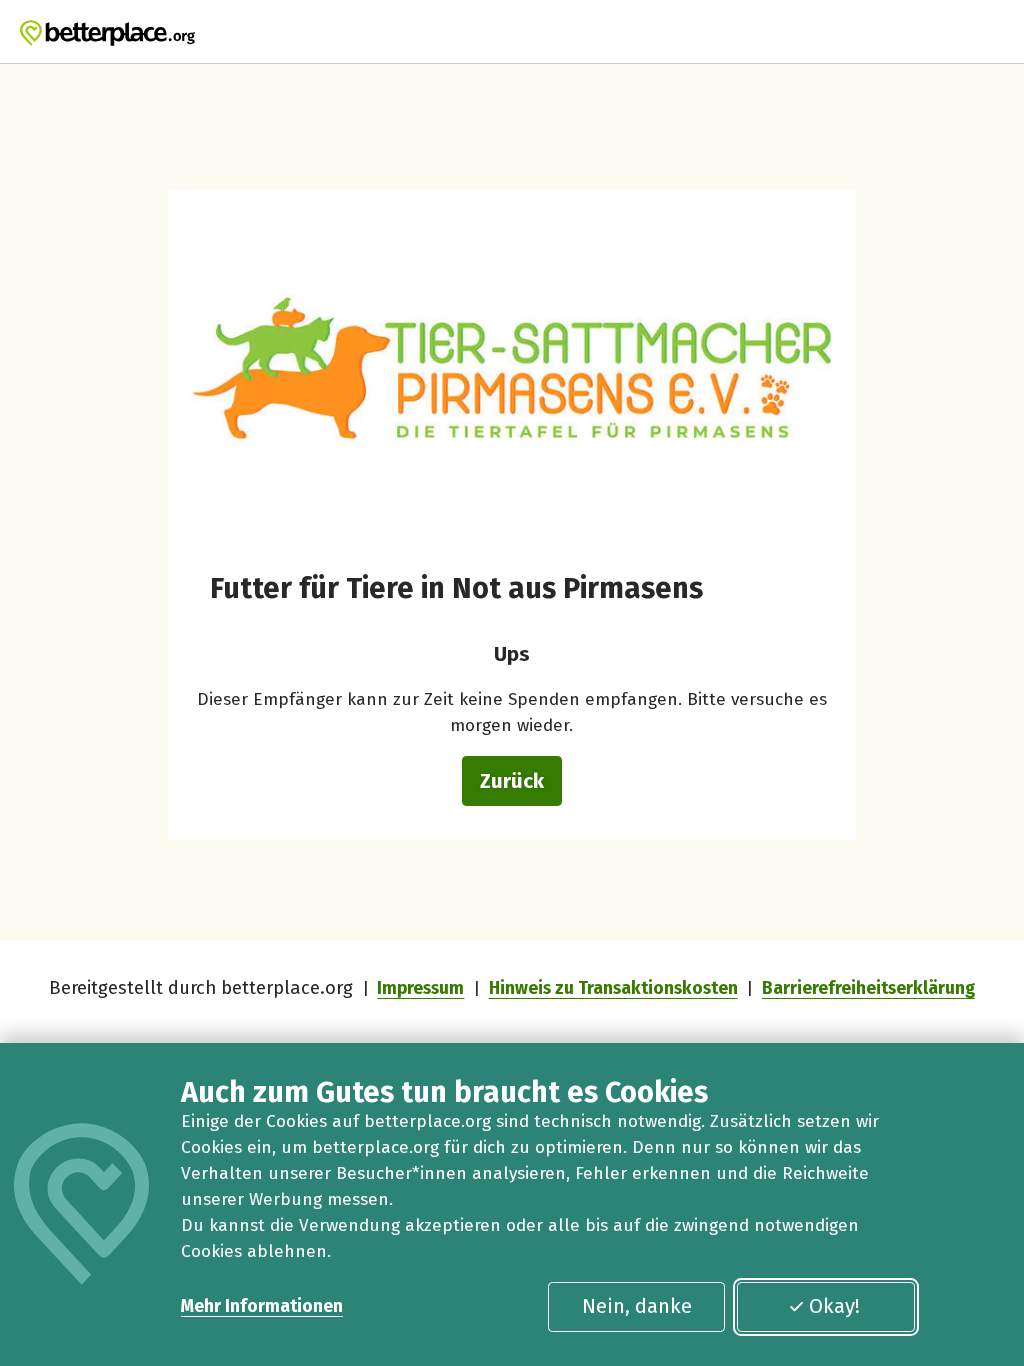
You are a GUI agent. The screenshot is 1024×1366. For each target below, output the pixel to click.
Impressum (420, 988)
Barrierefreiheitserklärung (868, 988)
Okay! (834, 1306)
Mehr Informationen (262, 1306)
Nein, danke (637, 1306)
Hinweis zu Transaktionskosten (613, 988)
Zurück (512, 781)
